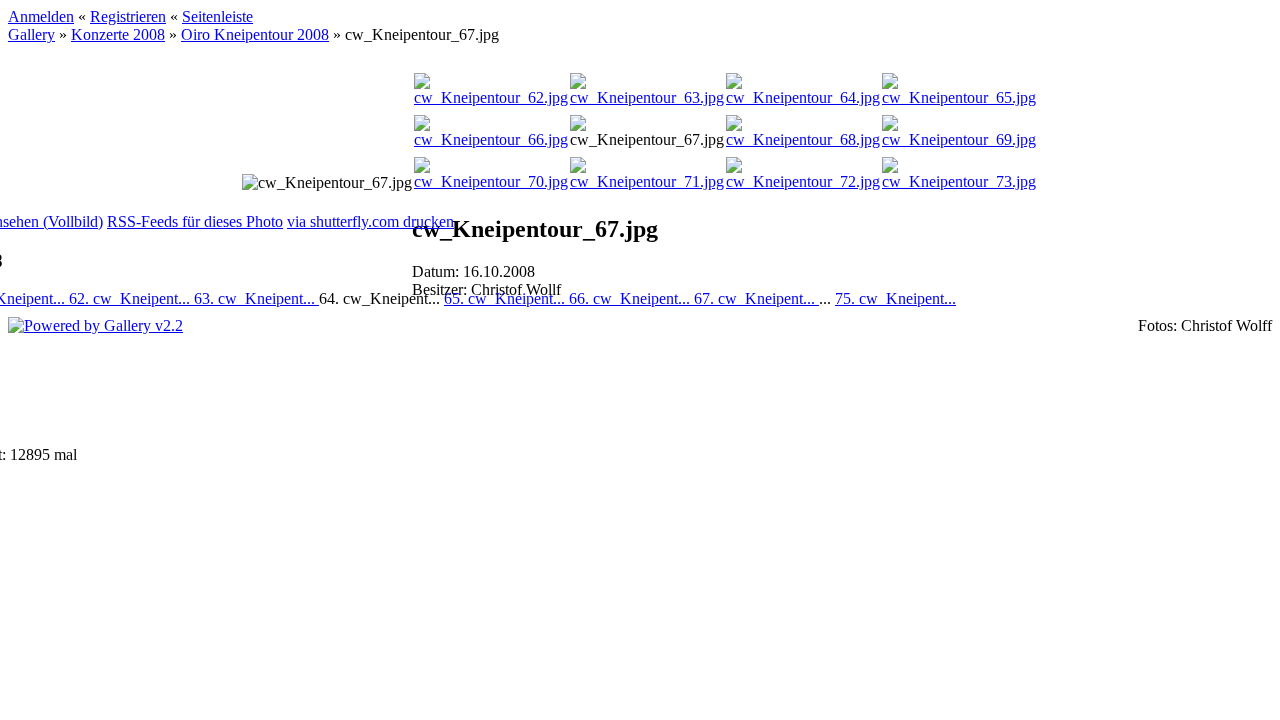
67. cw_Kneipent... (756, 298)
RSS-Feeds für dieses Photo (195, 221)
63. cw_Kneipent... (256, 298)
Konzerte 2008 (118, 34)
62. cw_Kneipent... (131, 298)
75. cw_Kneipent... (895, 298)
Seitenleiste (217, 16)
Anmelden (41, 16)
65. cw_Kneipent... (506, 298)
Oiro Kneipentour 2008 (255, 34)
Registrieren (128, 16)
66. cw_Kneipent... (631, 298)
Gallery (31, 34)
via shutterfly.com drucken (370, 221)
